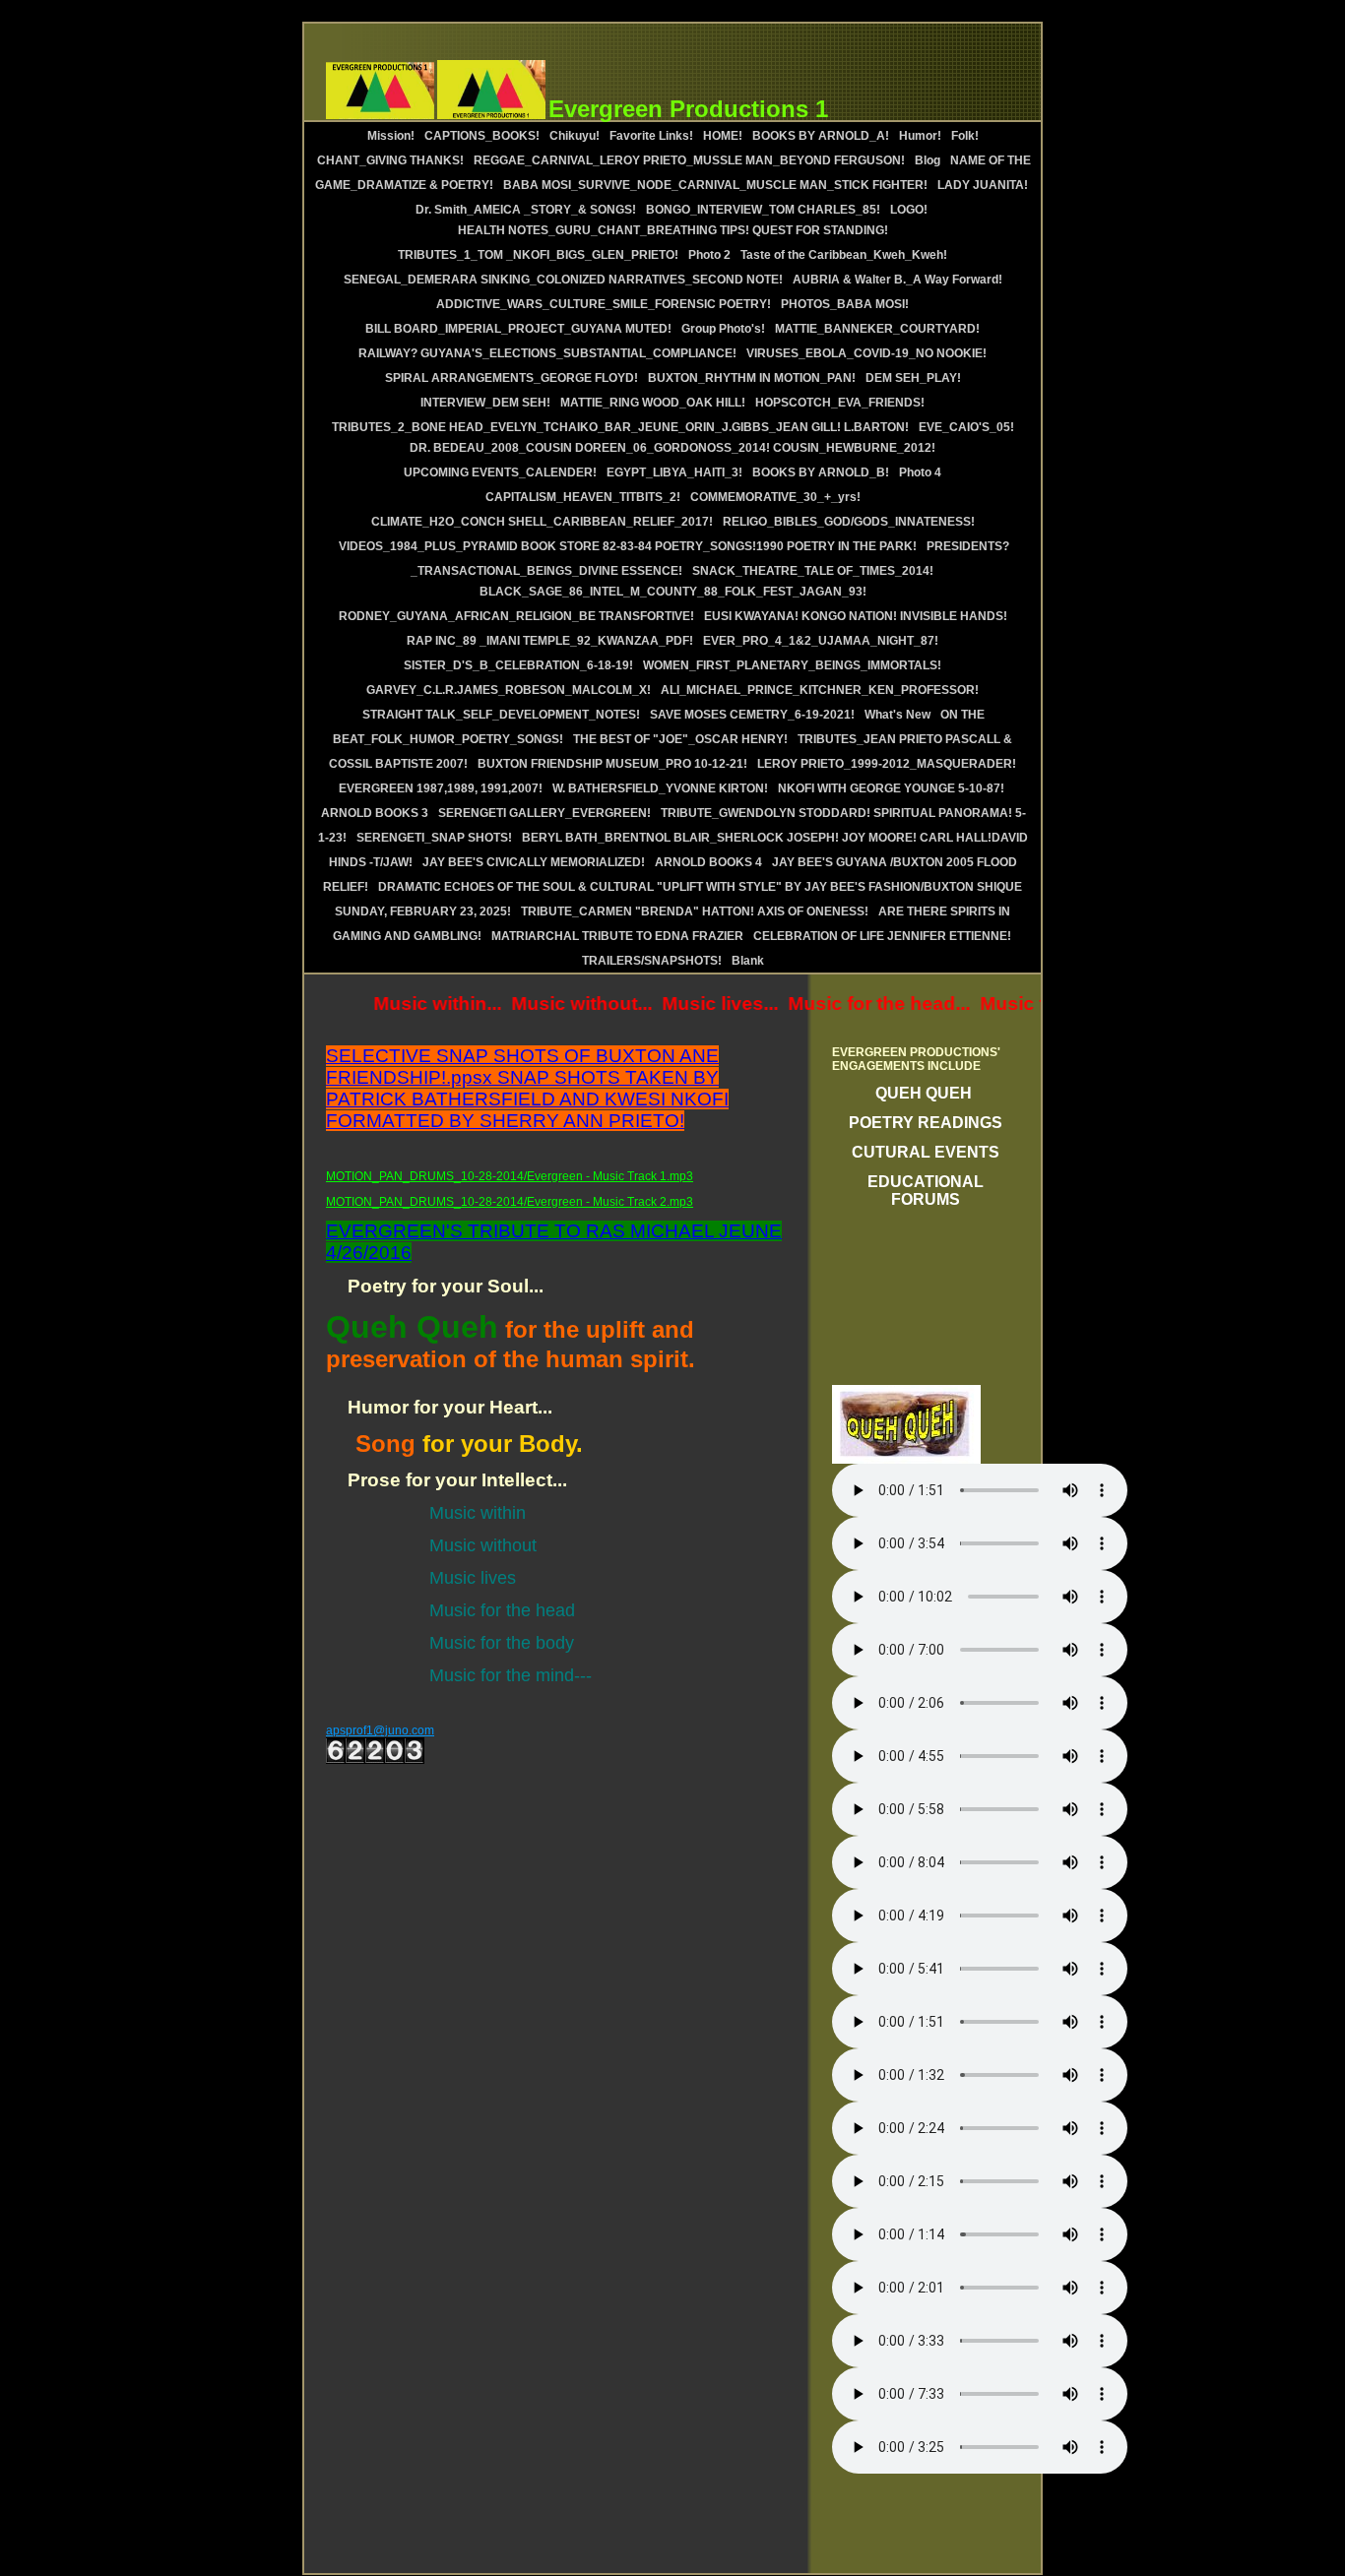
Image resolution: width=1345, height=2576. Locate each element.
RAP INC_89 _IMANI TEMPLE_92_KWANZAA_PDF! (550, 641)
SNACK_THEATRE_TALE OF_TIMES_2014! (813, 571)
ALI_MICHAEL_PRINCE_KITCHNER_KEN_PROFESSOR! (820, 690)
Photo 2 (709, 255)
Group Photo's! (723, 329)
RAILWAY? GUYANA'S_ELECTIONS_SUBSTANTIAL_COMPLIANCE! (547, 353)
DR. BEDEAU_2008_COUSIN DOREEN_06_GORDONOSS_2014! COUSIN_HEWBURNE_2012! (672, 448)
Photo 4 (920, 472)
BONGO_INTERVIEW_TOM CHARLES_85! (763, 210)
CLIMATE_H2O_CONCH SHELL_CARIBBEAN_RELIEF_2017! (542, 522)
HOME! (723, 136)
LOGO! (910, 210)
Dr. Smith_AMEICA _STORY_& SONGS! (526, 210)
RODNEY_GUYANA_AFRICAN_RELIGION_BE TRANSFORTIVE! (516, 616)
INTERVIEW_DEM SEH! (485, 403)
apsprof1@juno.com (380, 1730)
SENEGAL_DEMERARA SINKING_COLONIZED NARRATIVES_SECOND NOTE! (563, 280)
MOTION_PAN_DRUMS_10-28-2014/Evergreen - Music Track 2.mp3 (510, 1202)
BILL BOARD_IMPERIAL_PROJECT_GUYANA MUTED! (518, 329)
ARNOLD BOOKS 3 (375, 813)
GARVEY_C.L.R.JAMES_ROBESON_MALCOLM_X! (509, 690)
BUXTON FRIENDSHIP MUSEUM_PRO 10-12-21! (612, 764)
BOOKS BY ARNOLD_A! (821, 136)
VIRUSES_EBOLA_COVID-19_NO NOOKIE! (866, 353)
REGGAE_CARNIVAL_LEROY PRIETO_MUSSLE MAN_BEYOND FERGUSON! (689, 160)
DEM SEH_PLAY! (913, 378)
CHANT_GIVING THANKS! (390, 160)
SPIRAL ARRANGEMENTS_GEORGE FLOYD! (512, 378)
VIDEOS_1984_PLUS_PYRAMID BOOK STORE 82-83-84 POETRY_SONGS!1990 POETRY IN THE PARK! (628, 546)
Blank (748, 961)
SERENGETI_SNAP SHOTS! (434, 838)
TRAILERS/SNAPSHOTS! (652, 961)
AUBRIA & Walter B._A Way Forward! (897, 280)
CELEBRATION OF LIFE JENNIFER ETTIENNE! (882, 936)
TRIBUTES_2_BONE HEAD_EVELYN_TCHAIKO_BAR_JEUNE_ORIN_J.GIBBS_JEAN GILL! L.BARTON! (620, 427)
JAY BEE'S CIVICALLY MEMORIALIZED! (534, 862)
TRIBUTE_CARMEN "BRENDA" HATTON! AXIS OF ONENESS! (695, 911)
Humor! (920, 136)
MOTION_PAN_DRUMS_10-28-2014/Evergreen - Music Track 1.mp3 (510, 1176)
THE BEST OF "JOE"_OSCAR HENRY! (680, 739)
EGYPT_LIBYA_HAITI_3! (674, 472)
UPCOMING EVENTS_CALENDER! (500, 472)
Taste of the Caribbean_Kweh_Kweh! (844, 255)
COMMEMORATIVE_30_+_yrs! (775, 497)
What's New (897, 715)
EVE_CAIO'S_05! (966, 427)
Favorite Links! (651, 136)
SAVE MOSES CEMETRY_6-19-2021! (752, 715)
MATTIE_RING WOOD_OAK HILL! (653, 403)
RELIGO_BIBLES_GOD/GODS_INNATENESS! (849, 522)
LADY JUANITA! (983, 185)
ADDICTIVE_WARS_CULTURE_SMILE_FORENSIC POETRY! (604, 304)
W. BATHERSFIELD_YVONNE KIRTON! (660, 788)
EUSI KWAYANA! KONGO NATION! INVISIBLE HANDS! (856, 616)
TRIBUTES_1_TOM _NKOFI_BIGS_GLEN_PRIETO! (538, 255)
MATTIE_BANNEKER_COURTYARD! (877, 329)
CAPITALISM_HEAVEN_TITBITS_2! (583, 497)
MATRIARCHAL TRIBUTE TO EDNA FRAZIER (617, 936)
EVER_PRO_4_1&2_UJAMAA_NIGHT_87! (821, 641)
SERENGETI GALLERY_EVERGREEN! (544, 813)
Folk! (965, 136)
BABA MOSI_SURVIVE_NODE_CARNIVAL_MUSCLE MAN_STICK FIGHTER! (715, 185)
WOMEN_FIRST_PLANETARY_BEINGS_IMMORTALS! (792, 665)
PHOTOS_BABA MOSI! (845, 304)
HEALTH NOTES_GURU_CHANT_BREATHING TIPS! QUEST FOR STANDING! (673, 230)
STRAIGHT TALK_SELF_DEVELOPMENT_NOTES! (501, 715)
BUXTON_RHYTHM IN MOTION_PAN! (752, 378)
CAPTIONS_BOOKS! (482, 136)
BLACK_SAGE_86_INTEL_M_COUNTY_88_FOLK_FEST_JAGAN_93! (673, 592)
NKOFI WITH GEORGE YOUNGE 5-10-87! (891, 788)
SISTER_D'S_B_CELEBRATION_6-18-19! (518, 665)
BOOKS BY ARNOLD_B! (821, 472)
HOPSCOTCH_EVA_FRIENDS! (840, 403)
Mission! (391, 136)
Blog (928, 160)
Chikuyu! (575, 136)
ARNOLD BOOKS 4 (708, 862)
